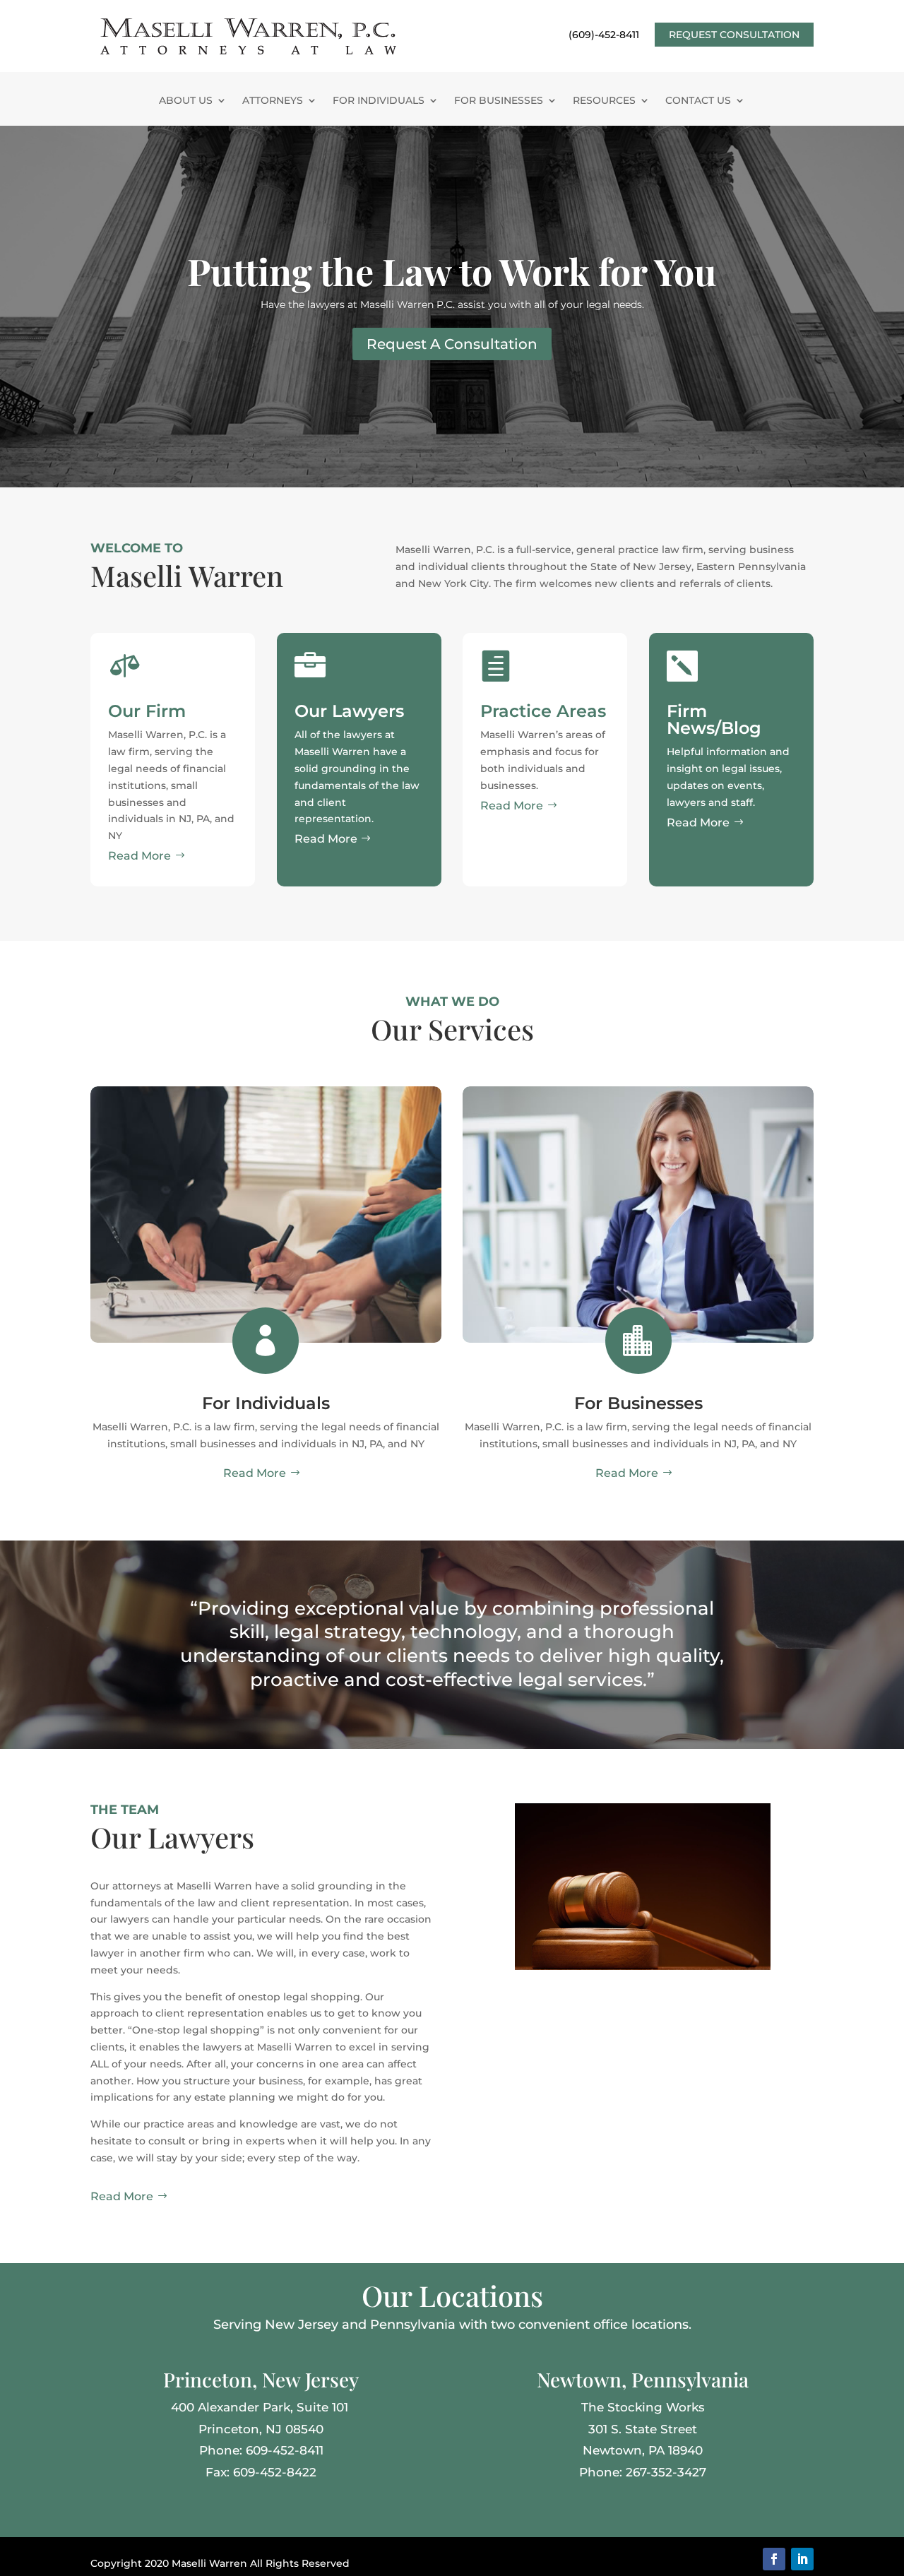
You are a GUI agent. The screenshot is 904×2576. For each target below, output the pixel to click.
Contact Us (698, 101)
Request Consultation (734, 35)
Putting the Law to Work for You (452, 271)
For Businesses (499, 101)
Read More (139, 856)
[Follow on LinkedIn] (802, 2559)
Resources (604, 101)
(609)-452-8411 (604, 35)
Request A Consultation (452, 344)
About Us (186, 101)
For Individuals (379, 101)
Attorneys (273, 101)
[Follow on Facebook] (774, 2559)
